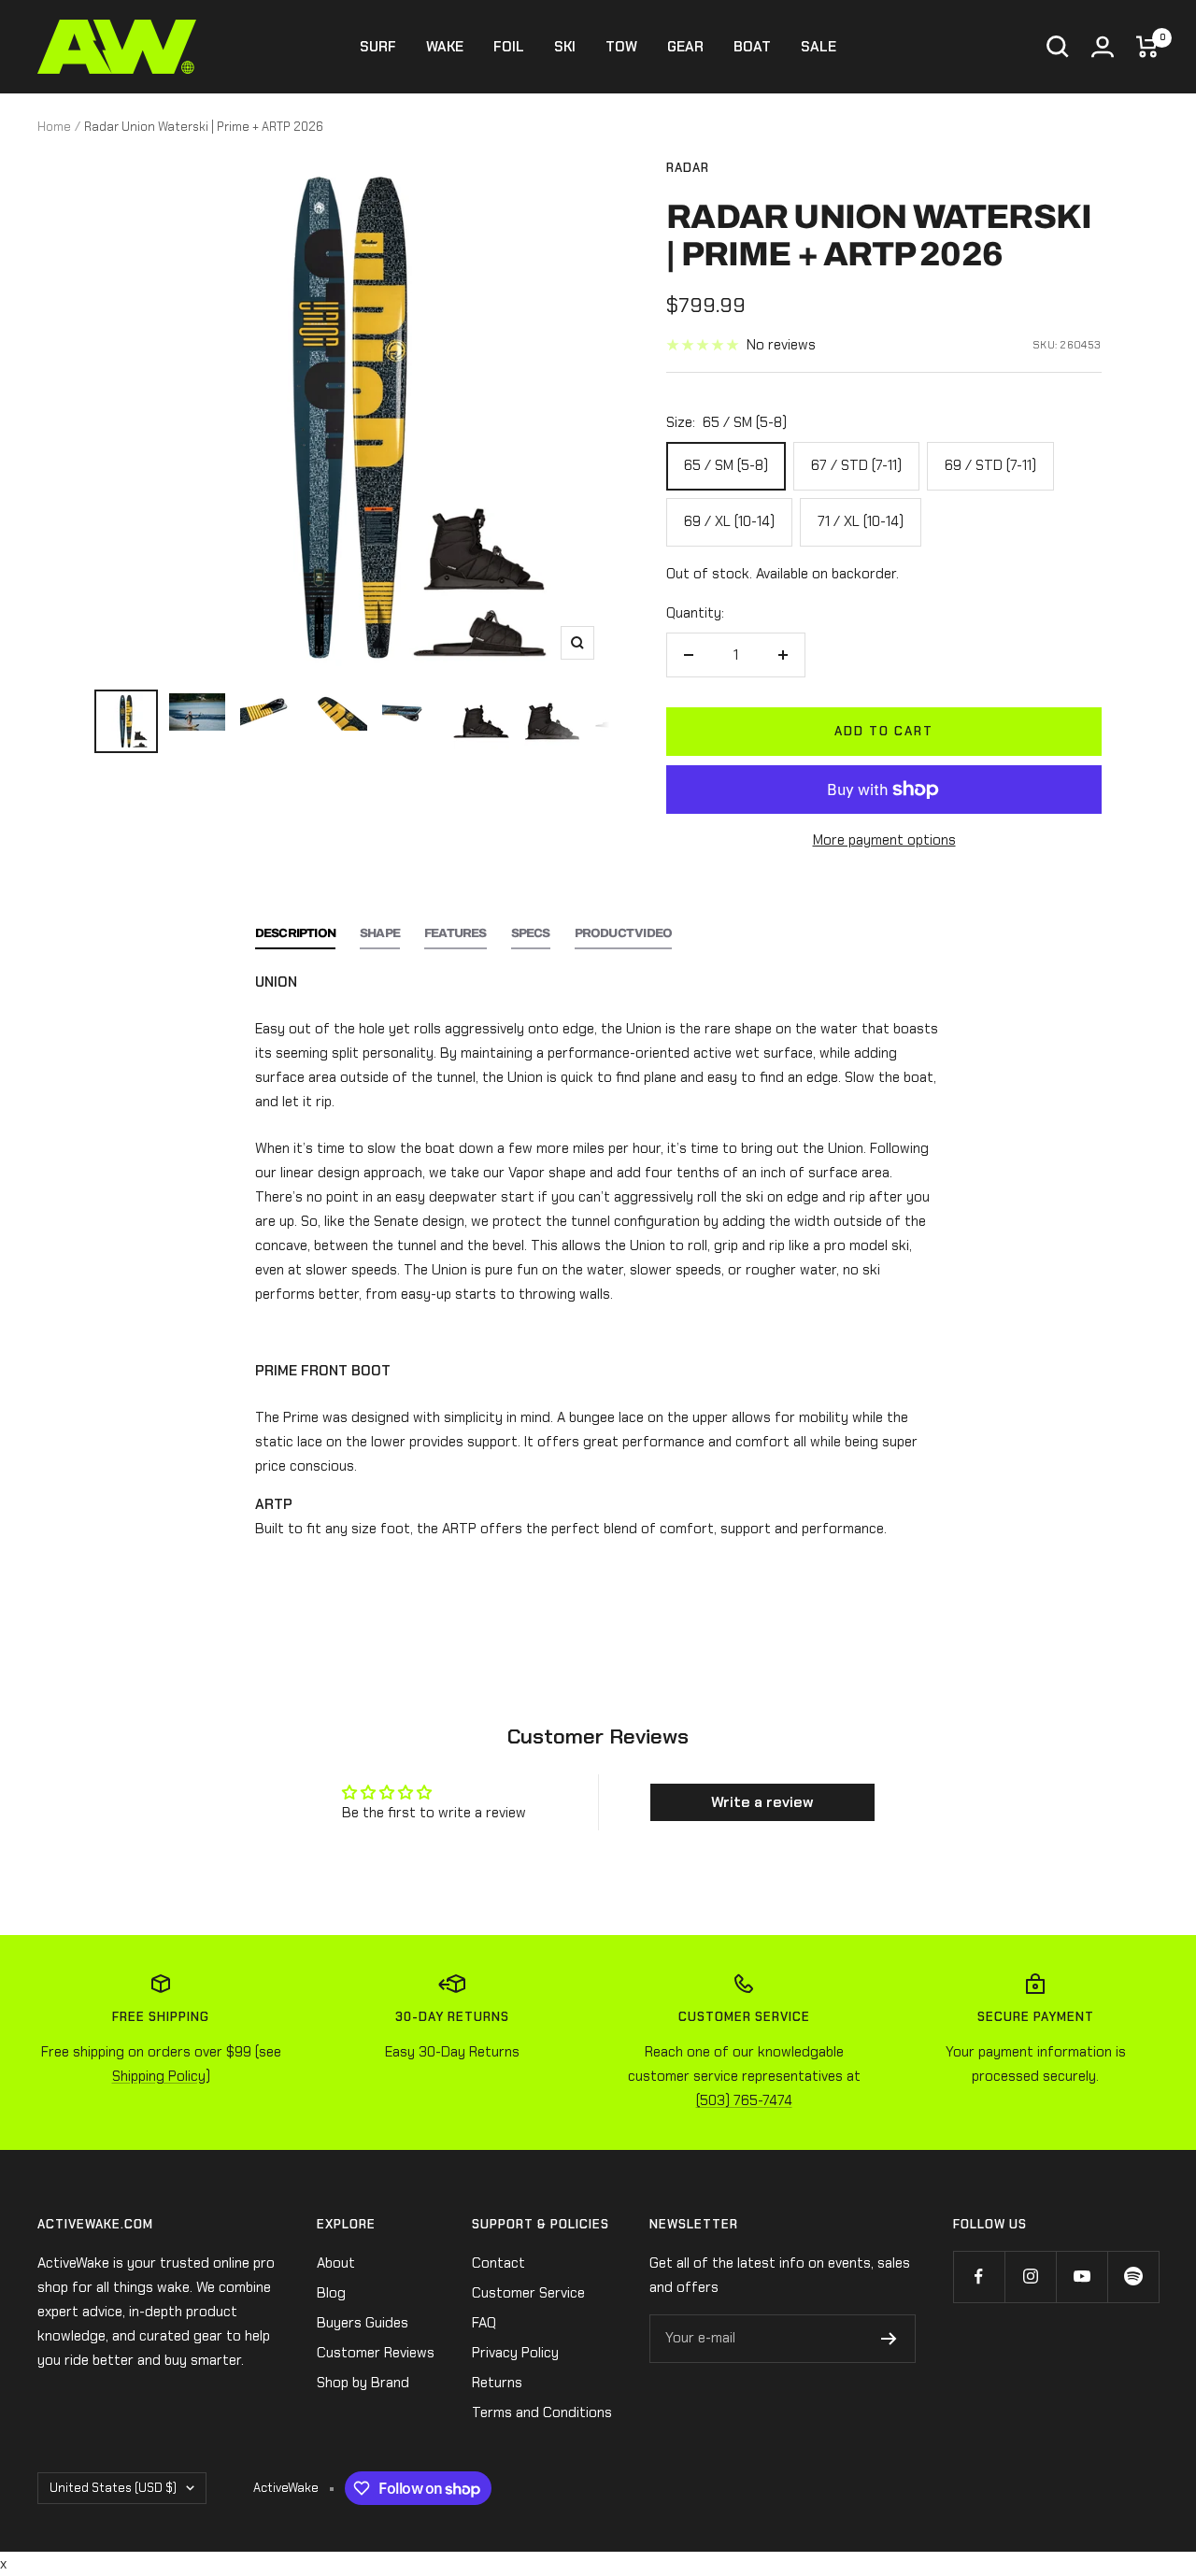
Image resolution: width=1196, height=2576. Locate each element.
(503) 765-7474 (744, 2100)
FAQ (484, 2323)
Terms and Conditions (542, 2412)
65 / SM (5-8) (726, 465)
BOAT (752, 47)
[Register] (889, 2339)
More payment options (884, 840)
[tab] (295, 939)
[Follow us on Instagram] (1030, 2277)
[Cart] (1147, 47)
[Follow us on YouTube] (1082, 2277)
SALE (819, 47)
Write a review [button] (762, 1802)
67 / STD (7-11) (856, 465)
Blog (331, 2293)
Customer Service (528, 2293)
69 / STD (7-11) (990, 465)
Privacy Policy (515, 2353)
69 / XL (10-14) (729, 521)
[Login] (1103, 47)
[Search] (1058, 47)
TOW (621, 47)
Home (54, 127)
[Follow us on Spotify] (1133, 2277)
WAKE (445, 47)
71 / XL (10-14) (861, 521)
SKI (565, 47)
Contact (498, 2263)
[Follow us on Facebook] (979, 2277)
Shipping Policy (159, 2076)
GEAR (685, 47)
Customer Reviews (376, 2353)
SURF (378, 47)
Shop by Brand (363, 2383)
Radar (688, 168)
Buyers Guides (363, 2323)
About (336, 2263)
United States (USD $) (113, 2488)
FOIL (509, 47)
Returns (497, 2383)
